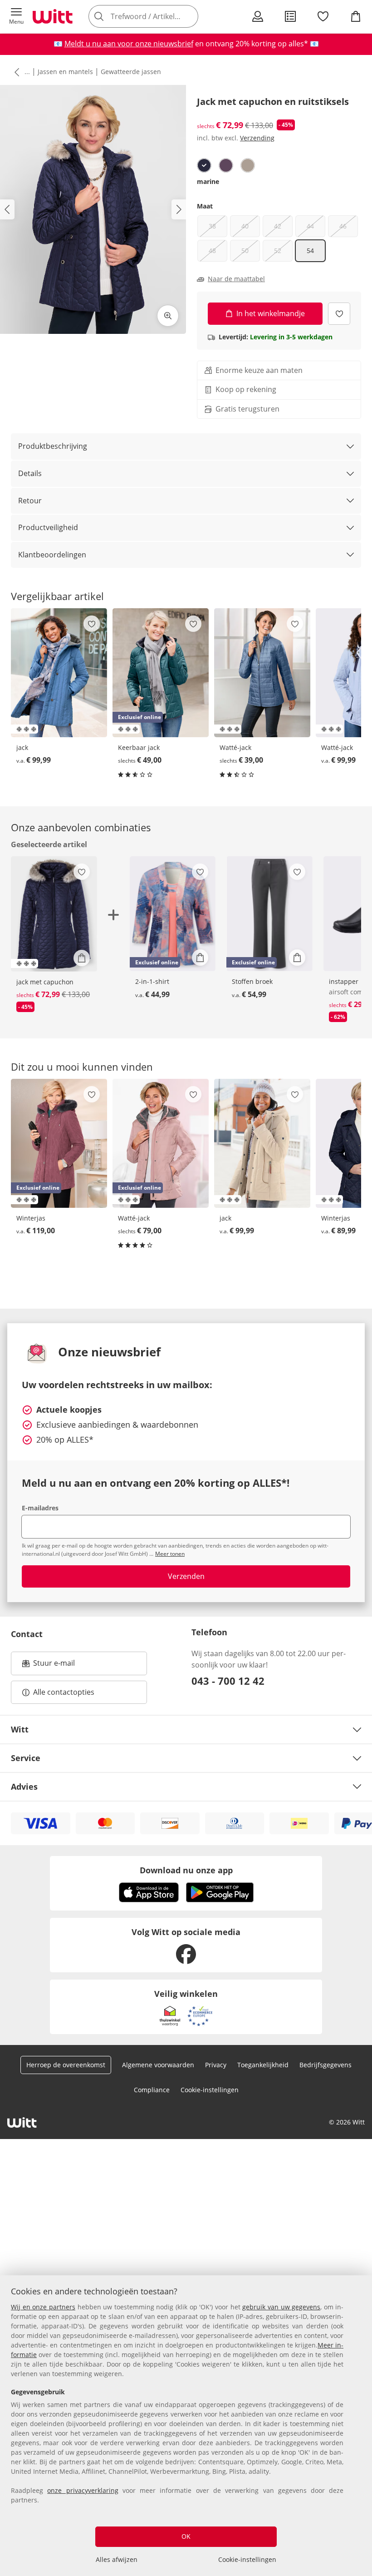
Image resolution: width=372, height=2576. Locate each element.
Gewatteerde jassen (131, 72)
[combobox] (157, 16)
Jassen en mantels (65, 72)
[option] (204, 165)
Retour (30, 501)
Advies (24, 1787)
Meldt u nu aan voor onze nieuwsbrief (129, 44)
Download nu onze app (186, 1870)
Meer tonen (170, 1554)
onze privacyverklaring (83, 2490)
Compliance (152, 2090)
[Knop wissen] (189, 16)
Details (30, 473)
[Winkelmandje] (356, 16)
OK (186, 2536)
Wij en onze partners (43, 2307)
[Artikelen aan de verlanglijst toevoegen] (339, 314)
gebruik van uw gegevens (281, 2307)
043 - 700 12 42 (228, 1681)
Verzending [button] (257, 138)
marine (208, 181)
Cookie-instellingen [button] (210, 2090)
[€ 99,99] (59, 673)
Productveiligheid (48, 527)
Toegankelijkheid (263, 2065)
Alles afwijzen (117, 2559)
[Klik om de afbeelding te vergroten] (168, 316)
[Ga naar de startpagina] (53, 16)
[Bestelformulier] (290, 16)
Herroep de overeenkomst (66, 2065)
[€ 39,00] (262, 673)
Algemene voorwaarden (158, 2065)
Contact (27, 1634)
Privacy (216, 2065)
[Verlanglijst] (323, 16)
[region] (186, 2426)
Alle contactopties (64, 1692)
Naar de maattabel (236, 279)
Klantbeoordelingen (52, 555)
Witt (20, 1729)
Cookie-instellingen (247, 2559)
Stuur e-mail (54, 1666)
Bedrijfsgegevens (325, 2065)
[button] (16, 16)
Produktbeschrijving (53, 446)
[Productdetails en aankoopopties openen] (82, 958)
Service (26, 1758)
